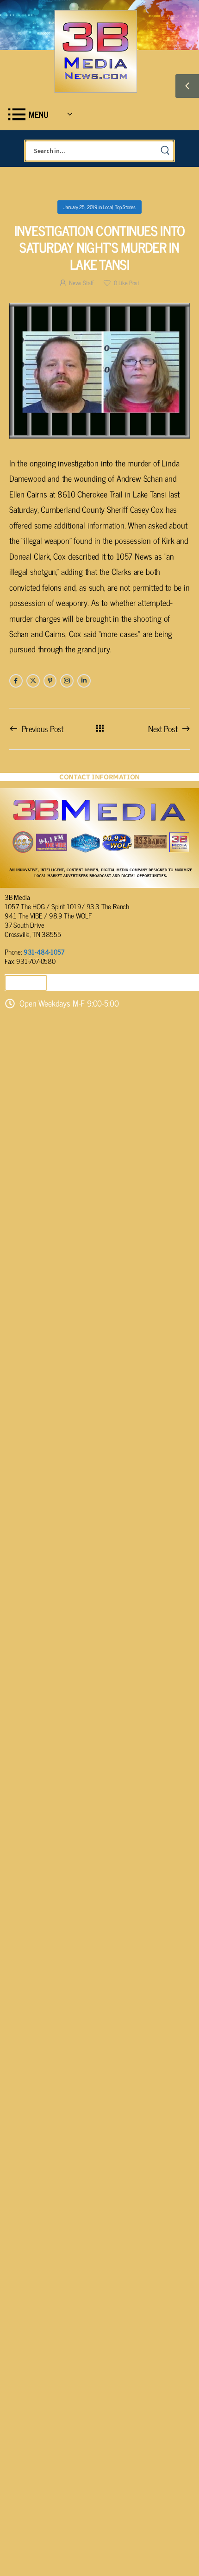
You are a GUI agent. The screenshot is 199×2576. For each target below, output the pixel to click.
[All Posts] (100, 728)
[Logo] (95, 51)
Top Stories (125, 207)
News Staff (81, 283)
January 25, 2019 (80, 207)
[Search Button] (165, 151)
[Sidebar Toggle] (187, 86)
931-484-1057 (44, 952)
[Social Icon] (16, 681)
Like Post (127, 283)
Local (108, 207)
